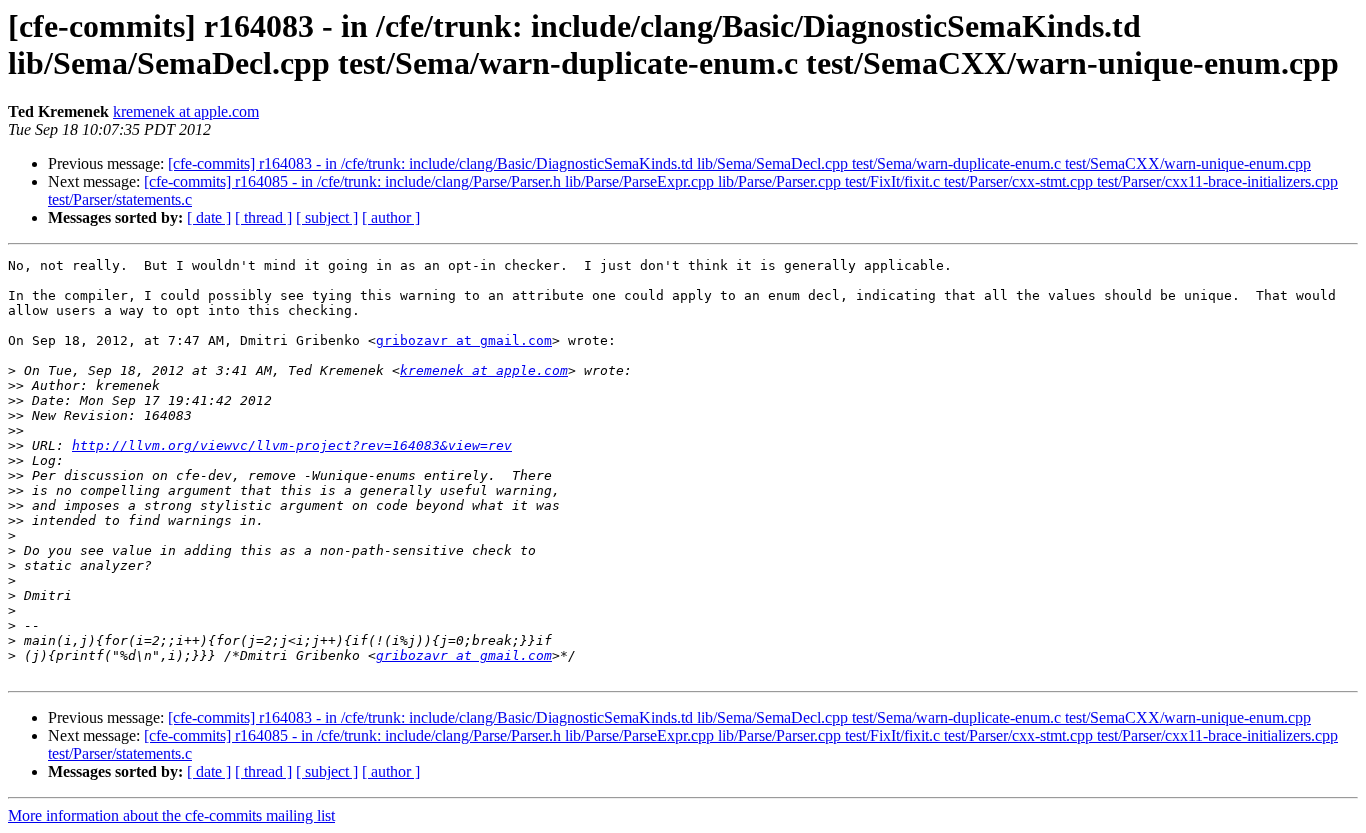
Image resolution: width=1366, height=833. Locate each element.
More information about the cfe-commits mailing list (171, 815)
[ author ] (391, 217)
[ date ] (209, 217)
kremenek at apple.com (186, 111)
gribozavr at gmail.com (464, 340)
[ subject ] (327, 217)
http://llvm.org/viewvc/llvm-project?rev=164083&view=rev (292, 445)
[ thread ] (263, 217)
